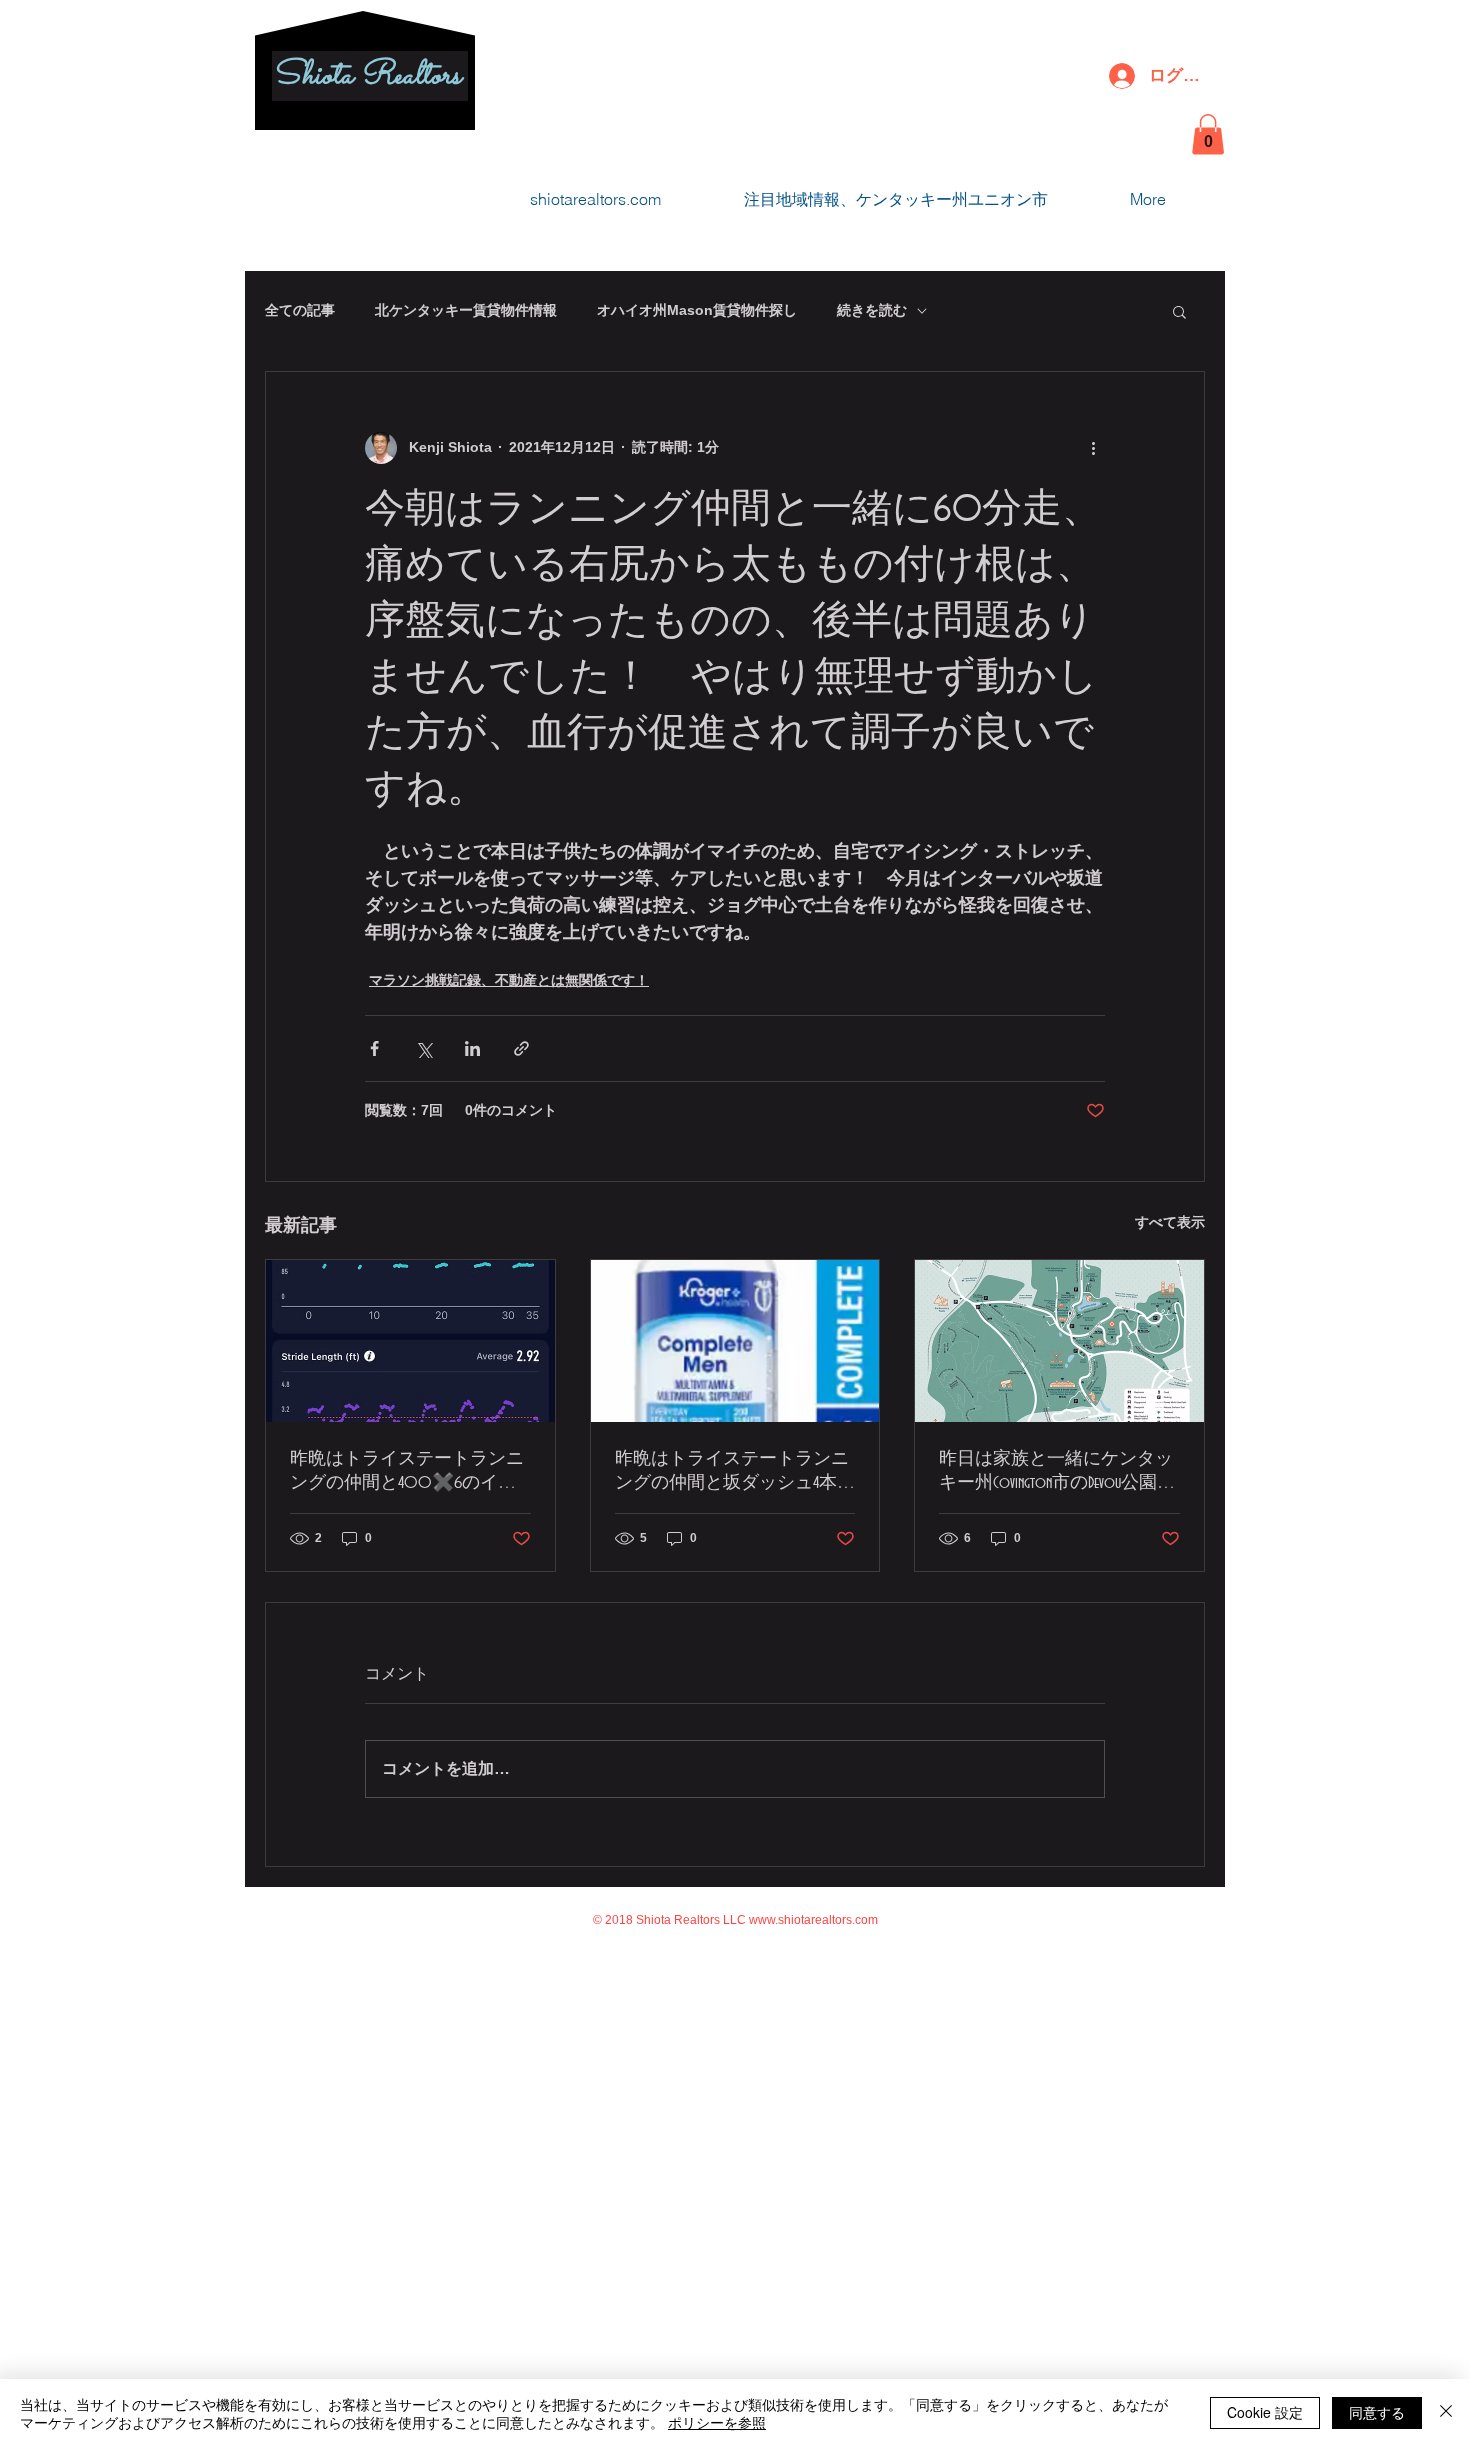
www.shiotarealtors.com (813, 1920)
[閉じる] (1446, 2413)
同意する (1377, 2412)
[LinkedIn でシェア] (472, 1048)
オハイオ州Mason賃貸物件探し (697, 310)
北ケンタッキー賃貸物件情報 (466, 310)
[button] (1208, 134)
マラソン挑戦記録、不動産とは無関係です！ (509, 980)
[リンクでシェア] (521, 1048)
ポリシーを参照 (717, 2422)
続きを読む (872, 310)
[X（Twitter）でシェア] (423, 1048)
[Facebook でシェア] (374, 1048)
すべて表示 (1170, 1222)
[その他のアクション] (1093, 448)
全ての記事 (300, 310)
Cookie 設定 (1265, 2412)
